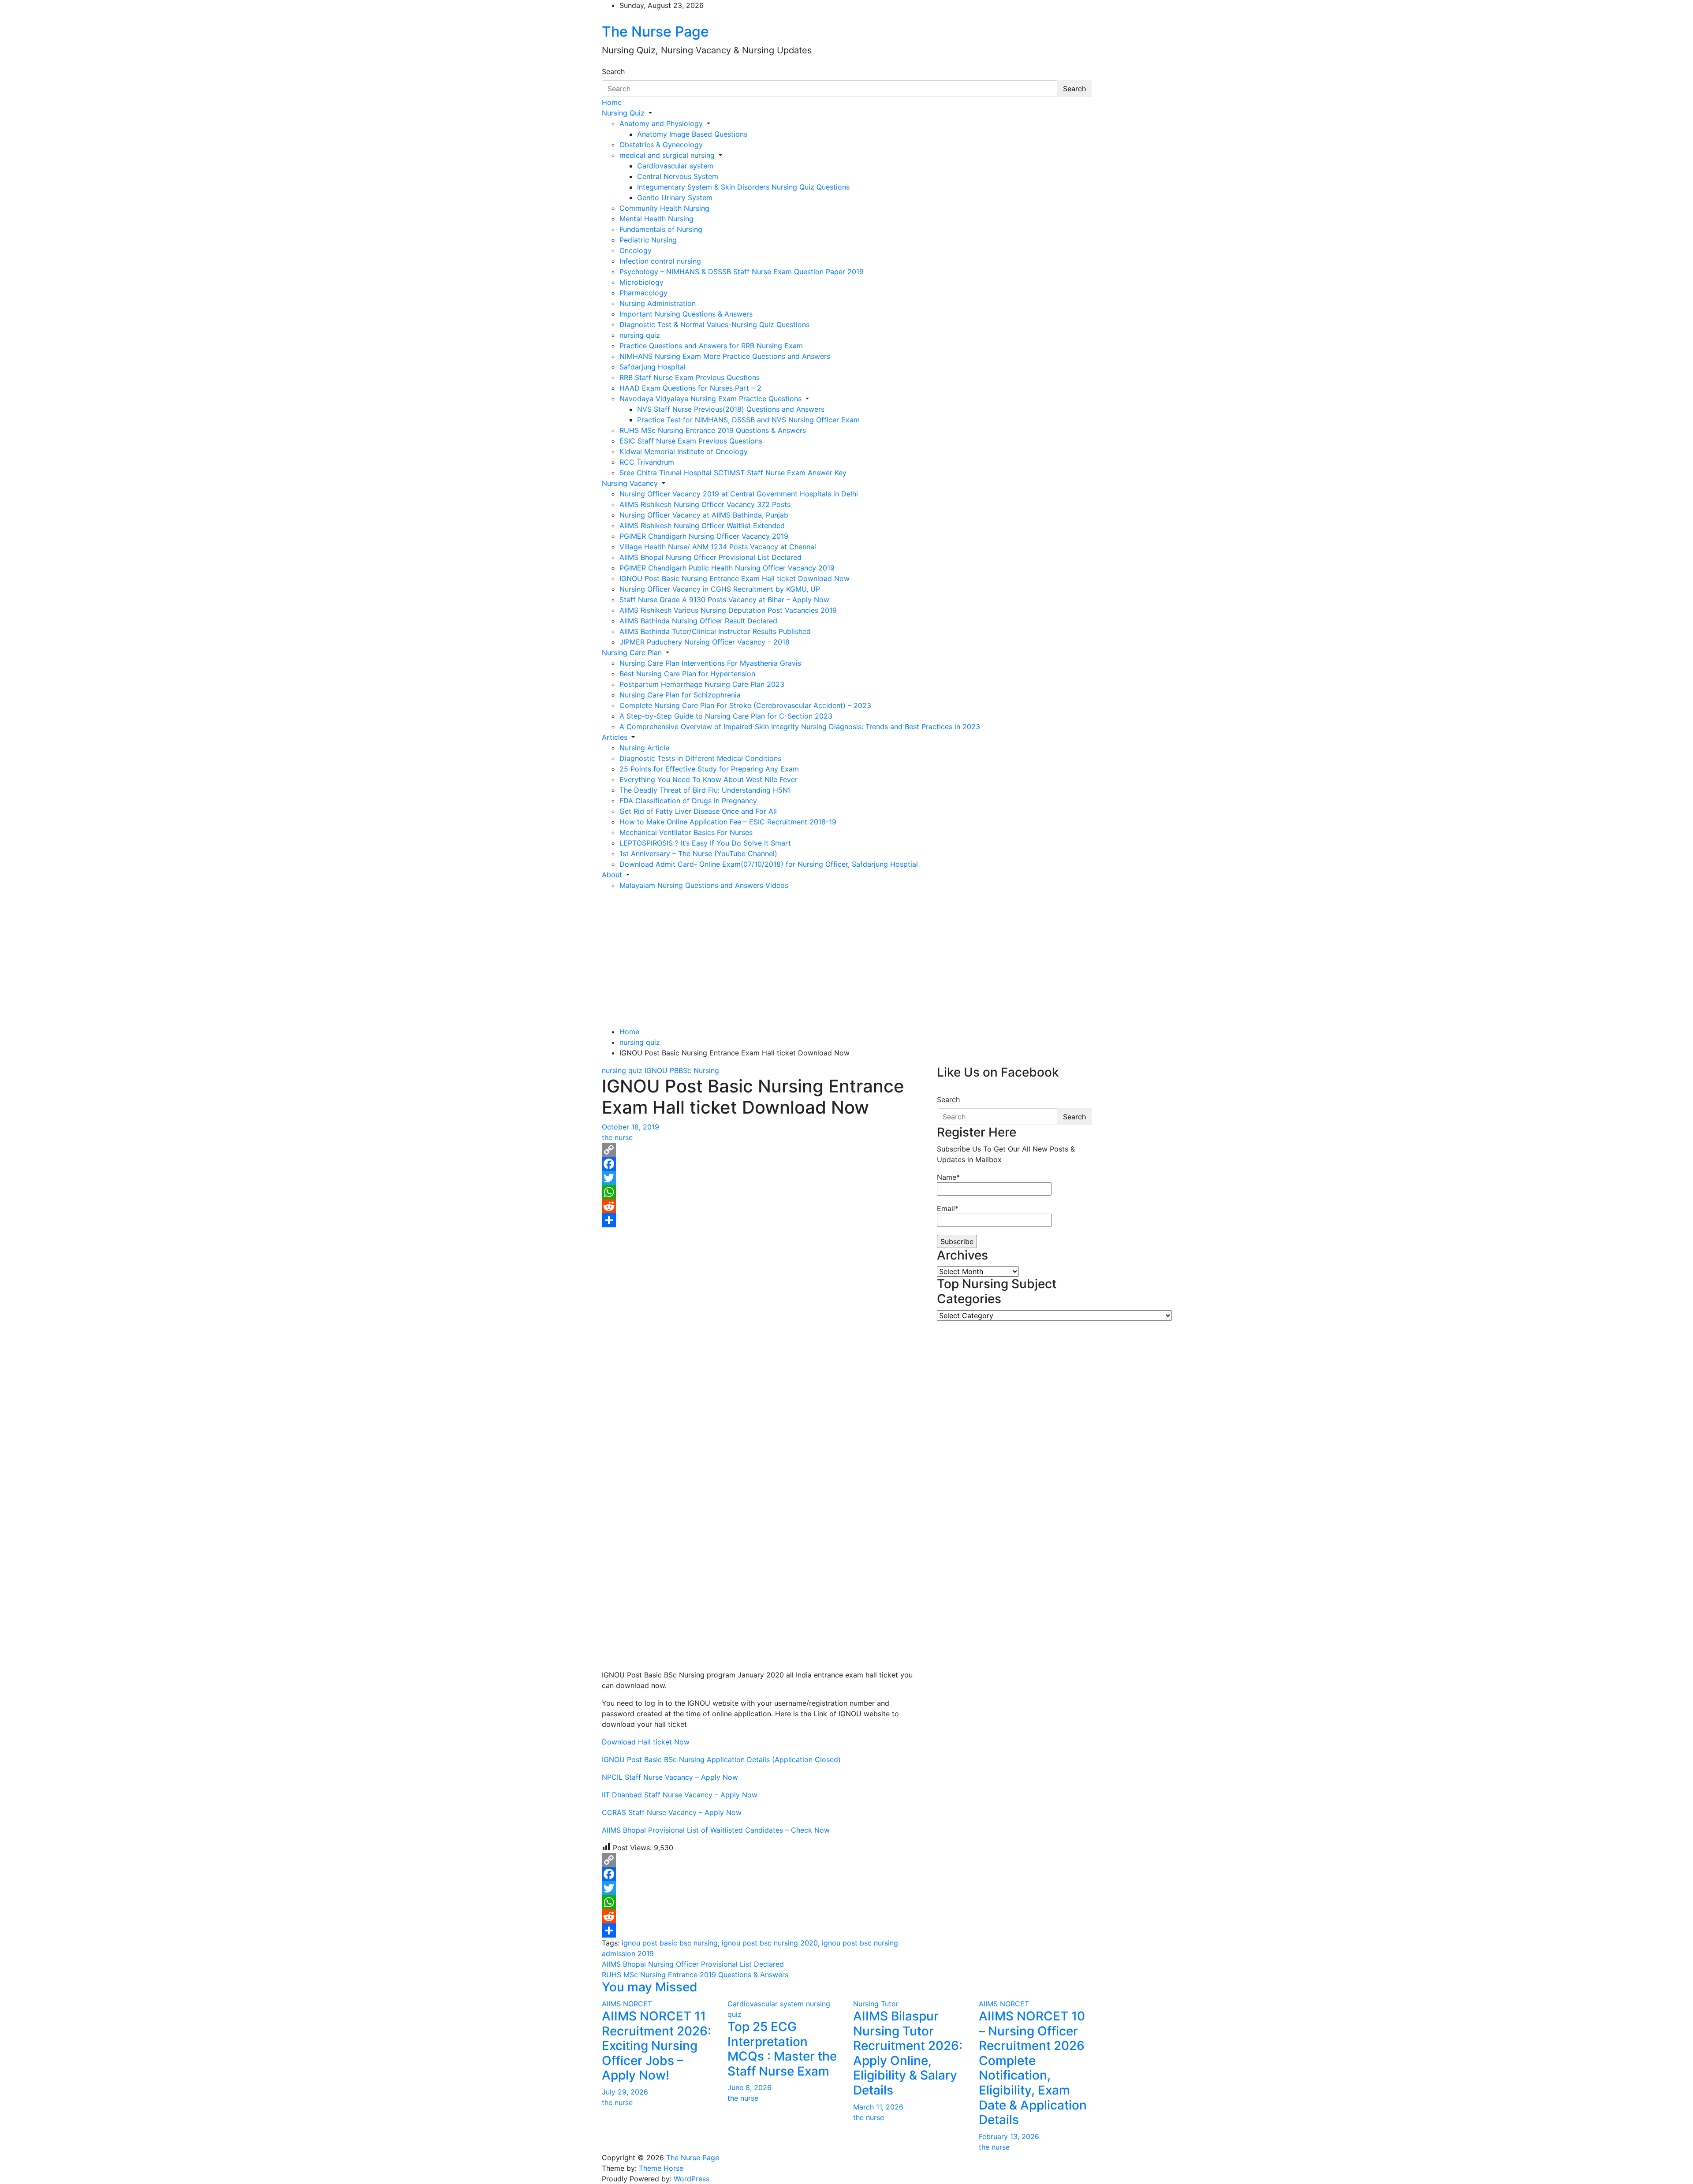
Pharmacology (643, 293)
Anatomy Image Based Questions (692, 134)
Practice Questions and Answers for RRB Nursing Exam (711, 346)
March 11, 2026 (878, 2107)
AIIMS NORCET (627, 2004)
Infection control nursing (660, 261)
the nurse (617, 1137)
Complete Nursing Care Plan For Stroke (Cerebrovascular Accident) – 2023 (745, 705)
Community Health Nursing (664, 208)
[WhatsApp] (763, 1192)
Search (613, 71)
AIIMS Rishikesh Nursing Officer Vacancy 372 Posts (705, 504)
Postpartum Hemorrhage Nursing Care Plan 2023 (702, 684)
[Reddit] (763, 1206)
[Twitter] (763, 1178)
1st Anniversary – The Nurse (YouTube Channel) (698, 853)
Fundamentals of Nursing (661, 229)
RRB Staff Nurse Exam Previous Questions (690, 377)
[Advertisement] (846, 957)
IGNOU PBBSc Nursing (682, 1070)
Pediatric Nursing (648, 240)
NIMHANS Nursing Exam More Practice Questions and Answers (725, 356)
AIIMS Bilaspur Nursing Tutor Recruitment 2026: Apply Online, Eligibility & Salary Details (908, 2053)
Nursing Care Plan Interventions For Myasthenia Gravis (710, 663)
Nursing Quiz (623, 113)
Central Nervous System (678, 176)
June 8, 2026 (750, 2087)
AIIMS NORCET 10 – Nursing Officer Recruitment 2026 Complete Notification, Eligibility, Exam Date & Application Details (1033, 2068)
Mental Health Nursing (656, 219)
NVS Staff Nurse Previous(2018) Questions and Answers (731, 409)
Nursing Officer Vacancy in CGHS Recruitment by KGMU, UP (720, 589)
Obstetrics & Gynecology (661, 145)
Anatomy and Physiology (661, 123)
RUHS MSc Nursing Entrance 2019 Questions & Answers (713, 430)
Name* (948, 1177)
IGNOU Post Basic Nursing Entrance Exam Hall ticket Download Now (735, 578)
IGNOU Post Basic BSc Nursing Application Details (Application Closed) (721, 1759)
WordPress (692, 2179)
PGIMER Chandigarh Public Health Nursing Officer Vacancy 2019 (727, 568)
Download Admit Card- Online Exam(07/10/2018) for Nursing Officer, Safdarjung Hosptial (769, 864)
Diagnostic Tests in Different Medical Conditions (700, 758)
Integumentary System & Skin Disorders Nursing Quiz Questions (743, 187)
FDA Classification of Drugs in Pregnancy (688, 801)
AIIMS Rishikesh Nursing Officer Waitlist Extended (702, 526)
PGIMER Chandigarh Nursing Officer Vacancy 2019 (704, 536)
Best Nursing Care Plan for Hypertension (687, 674)
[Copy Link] (763, 1150)
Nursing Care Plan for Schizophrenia (680, 695)
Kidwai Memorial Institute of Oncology (684, 451)
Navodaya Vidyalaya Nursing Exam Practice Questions (710, 399)
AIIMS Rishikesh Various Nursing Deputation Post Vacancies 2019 (728, 610)
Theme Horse (661, 2168)
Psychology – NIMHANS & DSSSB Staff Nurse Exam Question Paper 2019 (742, 272)
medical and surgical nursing (667, 155)
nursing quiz (640, 335)
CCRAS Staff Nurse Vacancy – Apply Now (672, 1812)
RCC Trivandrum (647, 462)
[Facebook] (763, 1164)
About (612, 875)
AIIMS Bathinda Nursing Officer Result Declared (698, 621)
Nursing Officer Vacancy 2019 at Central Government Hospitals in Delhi (739, 494)
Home (612, 102)
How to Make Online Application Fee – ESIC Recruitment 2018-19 (728, 822)
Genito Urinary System (675, 198)
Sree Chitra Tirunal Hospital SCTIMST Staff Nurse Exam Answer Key (733, 473)
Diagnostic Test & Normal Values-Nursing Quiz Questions (714, 324)
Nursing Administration (658, 303)
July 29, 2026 (625, 2092)
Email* (948, 1208)
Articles (615, 737)
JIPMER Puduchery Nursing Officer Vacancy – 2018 (705, 642)
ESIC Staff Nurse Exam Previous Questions (691, 441)
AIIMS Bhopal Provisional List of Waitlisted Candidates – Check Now (716, 1830)
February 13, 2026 (1009, 2136)
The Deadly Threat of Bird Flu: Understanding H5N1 (705, 790)
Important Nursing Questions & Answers (686, 314)
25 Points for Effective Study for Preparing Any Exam (709, 769)
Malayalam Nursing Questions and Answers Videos (704, 885)
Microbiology (641, 282)
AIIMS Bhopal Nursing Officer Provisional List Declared (710, 557)
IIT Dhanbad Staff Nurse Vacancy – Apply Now (680, 1795)
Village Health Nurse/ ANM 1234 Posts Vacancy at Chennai (718, 547)
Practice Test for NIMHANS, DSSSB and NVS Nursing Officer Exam (748, 420)
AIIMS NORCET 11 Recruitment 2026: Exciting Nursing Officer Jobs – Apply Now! (656, 2046)
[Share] (763, 1220)
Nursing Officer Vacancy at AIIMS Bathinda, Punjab (704, 515)
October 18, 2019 (630, 1127)
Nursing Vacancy (630, 483)
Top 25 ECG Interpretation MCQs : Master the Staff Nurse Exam (782, 2049)
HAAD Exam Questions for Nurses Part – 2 (690, 388)
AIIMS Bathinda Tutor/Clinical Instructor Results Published (715, 631)
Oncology (636, 250)
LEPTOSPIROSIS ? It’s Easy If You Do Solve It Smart (705, 843)
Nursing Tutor (876, 2004)
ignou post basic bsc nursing (670, 1943)
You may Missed (650, 1987)
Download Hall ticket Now (646, 1742)
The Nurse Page (655, 32)
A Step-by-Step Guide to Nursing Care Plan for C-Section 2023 (726, 716)
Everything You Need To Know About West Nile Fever (709, 779)
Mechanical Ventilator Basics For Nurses (686, 832)
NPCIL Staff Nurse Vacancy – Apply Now (670, 1777)
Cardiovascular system (675, 166)
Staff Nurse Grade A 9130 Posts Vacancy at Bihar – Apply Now (724, 600)
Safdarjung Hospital (653, 367)
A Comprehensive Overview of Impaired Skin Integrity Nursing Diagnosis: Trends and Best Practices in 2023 (800, 727)
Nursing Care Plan (632, 652)
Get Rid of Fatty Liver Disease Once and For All (698, 811)
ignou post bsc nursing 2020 (770, 1943)
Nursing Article (644, 748)
